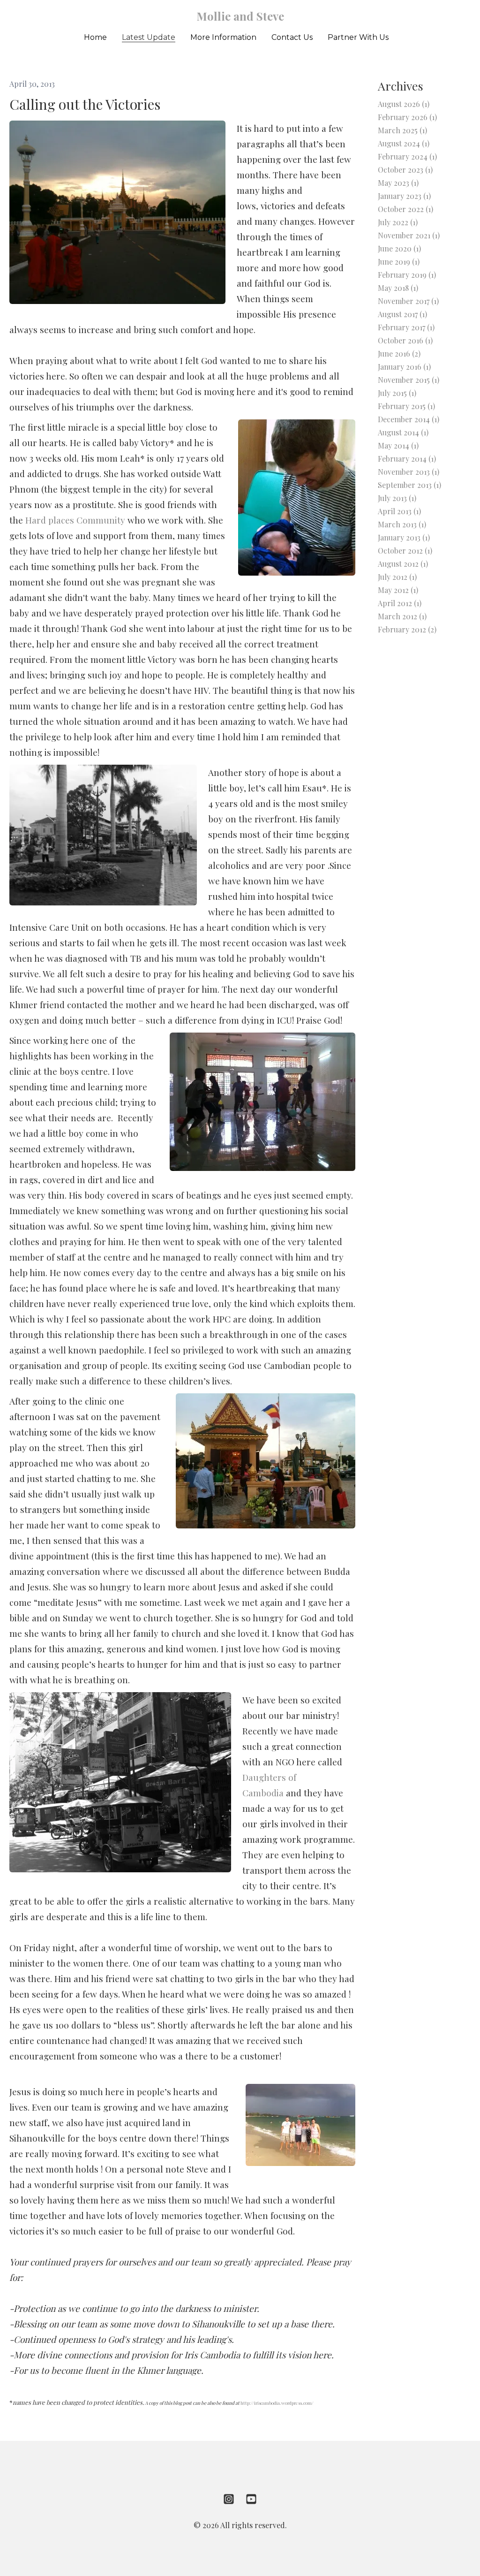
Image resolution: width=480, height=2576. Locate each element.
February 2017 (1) (406, 327)
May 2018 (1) (398, 288)
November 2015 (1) (409, 380)
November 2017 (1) (408, 301)
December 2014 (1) (409, 419)
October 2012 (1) (405, 551)
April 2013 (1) (399, 511)
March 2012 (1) (402, 616)
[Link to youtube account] (251, 2499)
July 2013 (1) (397, 498)
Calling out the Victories (85, 104)
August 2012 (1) (403, 564)
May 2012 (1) (398, 590)
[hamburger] (30, 15)
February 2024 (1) (407, 156)
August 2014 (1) (403, 432)
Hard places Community (75, 520)
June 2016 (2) (399, 353)
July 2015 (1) (397, 393)
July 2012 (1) (397, 577)
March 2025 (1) (402, 130)
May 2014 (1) (398, 445)
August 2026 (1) (404, 104)
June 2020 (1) (399, 248)
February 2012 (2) (407, 629)
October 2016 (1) (405, 340)
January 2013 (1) (404, 537)
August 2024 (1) (404, 143)
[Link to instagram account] (229, 2499)
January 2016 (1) (404, 367)
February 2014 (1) (407, 459)
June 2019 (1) (399, 262)
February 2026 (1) (407, 117)
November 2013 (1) (409, 472)
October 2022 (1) (405, 209)
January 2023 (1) (404, 196)
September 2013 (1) (409, 485)
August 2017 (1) (402, 314)
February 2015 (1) (406, 406)
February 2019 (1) (407, 275)
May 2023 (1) (398, 183)
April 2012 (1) (400, 603)
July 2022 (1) (398, 222)
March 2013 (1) (402, 524)
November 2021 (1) (409, 235)
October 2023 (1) (405, 170)
